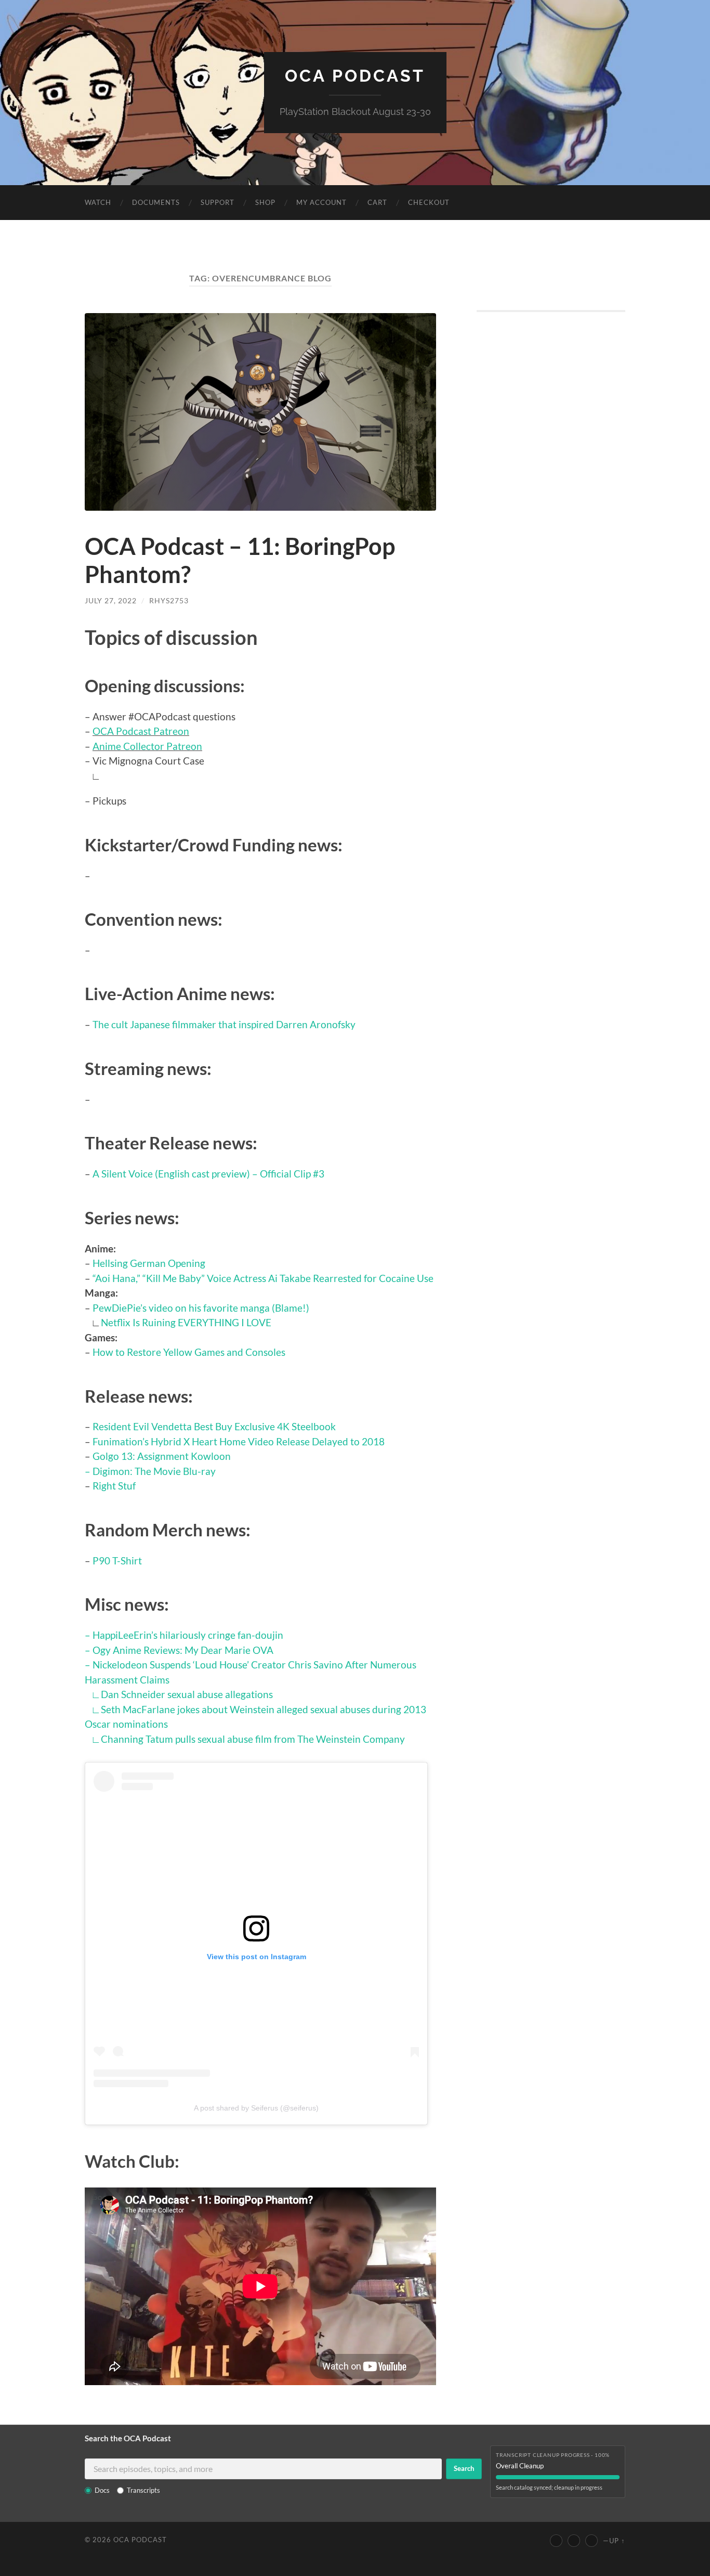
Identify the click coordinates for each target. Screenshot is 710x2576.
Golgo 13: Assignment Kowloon (162, 1456)
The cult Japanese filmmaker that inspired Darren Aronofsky (224, 1024)
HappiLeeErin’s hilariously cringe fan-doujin (188, 1635)
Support (218, 202)
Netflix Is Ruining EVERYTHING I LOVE (186, 1322)
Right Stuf (114, 1486)
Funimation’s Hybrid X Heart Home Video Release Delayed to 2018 (239, 1441)
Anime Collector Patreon (147, 746)
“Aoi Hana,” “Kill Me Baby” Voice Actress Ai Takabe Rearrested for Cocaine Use (263, 1278)
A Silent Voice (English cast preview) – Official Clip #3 (208, 1174)
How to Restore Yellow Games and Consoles (189, 1352)
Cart (377, 202)
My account (321, 202)
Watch (98, 202)
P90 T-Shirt (117, 1561)
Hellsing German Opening (149, 1263)
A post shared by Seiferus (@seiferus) (256, 2108)
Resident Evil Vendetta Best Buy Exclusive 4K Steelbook (214, 1426)
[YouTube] (556, 2541)
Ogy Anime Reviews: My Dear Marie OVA (183, 1650)
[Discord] (591, 2541)
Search (464, 2468)
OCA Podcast (355, 76)
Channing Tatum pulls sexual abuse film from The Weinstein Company (253, 1739)
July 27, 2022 (111, 600)
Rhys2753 (169, 600)
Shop (265, 202)
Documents (156, 202)
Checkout (429, 202)
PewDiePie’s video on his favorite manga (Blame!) (201, 1308)
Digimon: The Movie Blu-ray (154, 1471)
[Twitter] (574, 2541)
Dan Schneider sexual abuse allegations (187, 1694)
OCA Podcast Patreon (141, 731)
